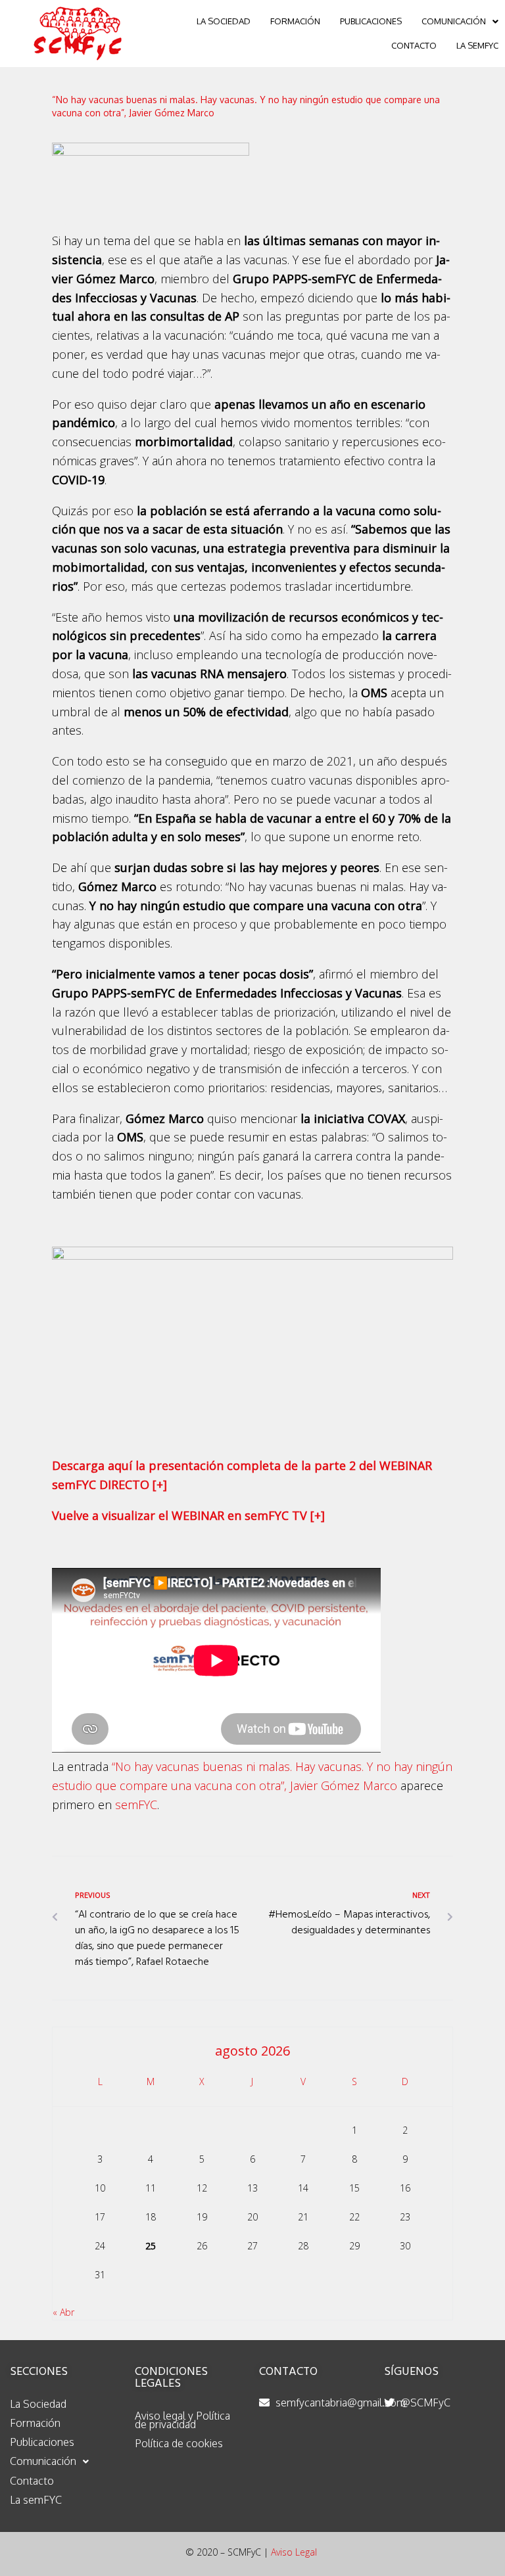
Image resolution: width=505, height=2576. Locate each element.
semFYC (136, 1805)
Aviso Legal (294, 2552)
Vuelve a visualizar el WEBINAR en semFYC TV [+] (188, 1515)
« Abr (63, 2312)
